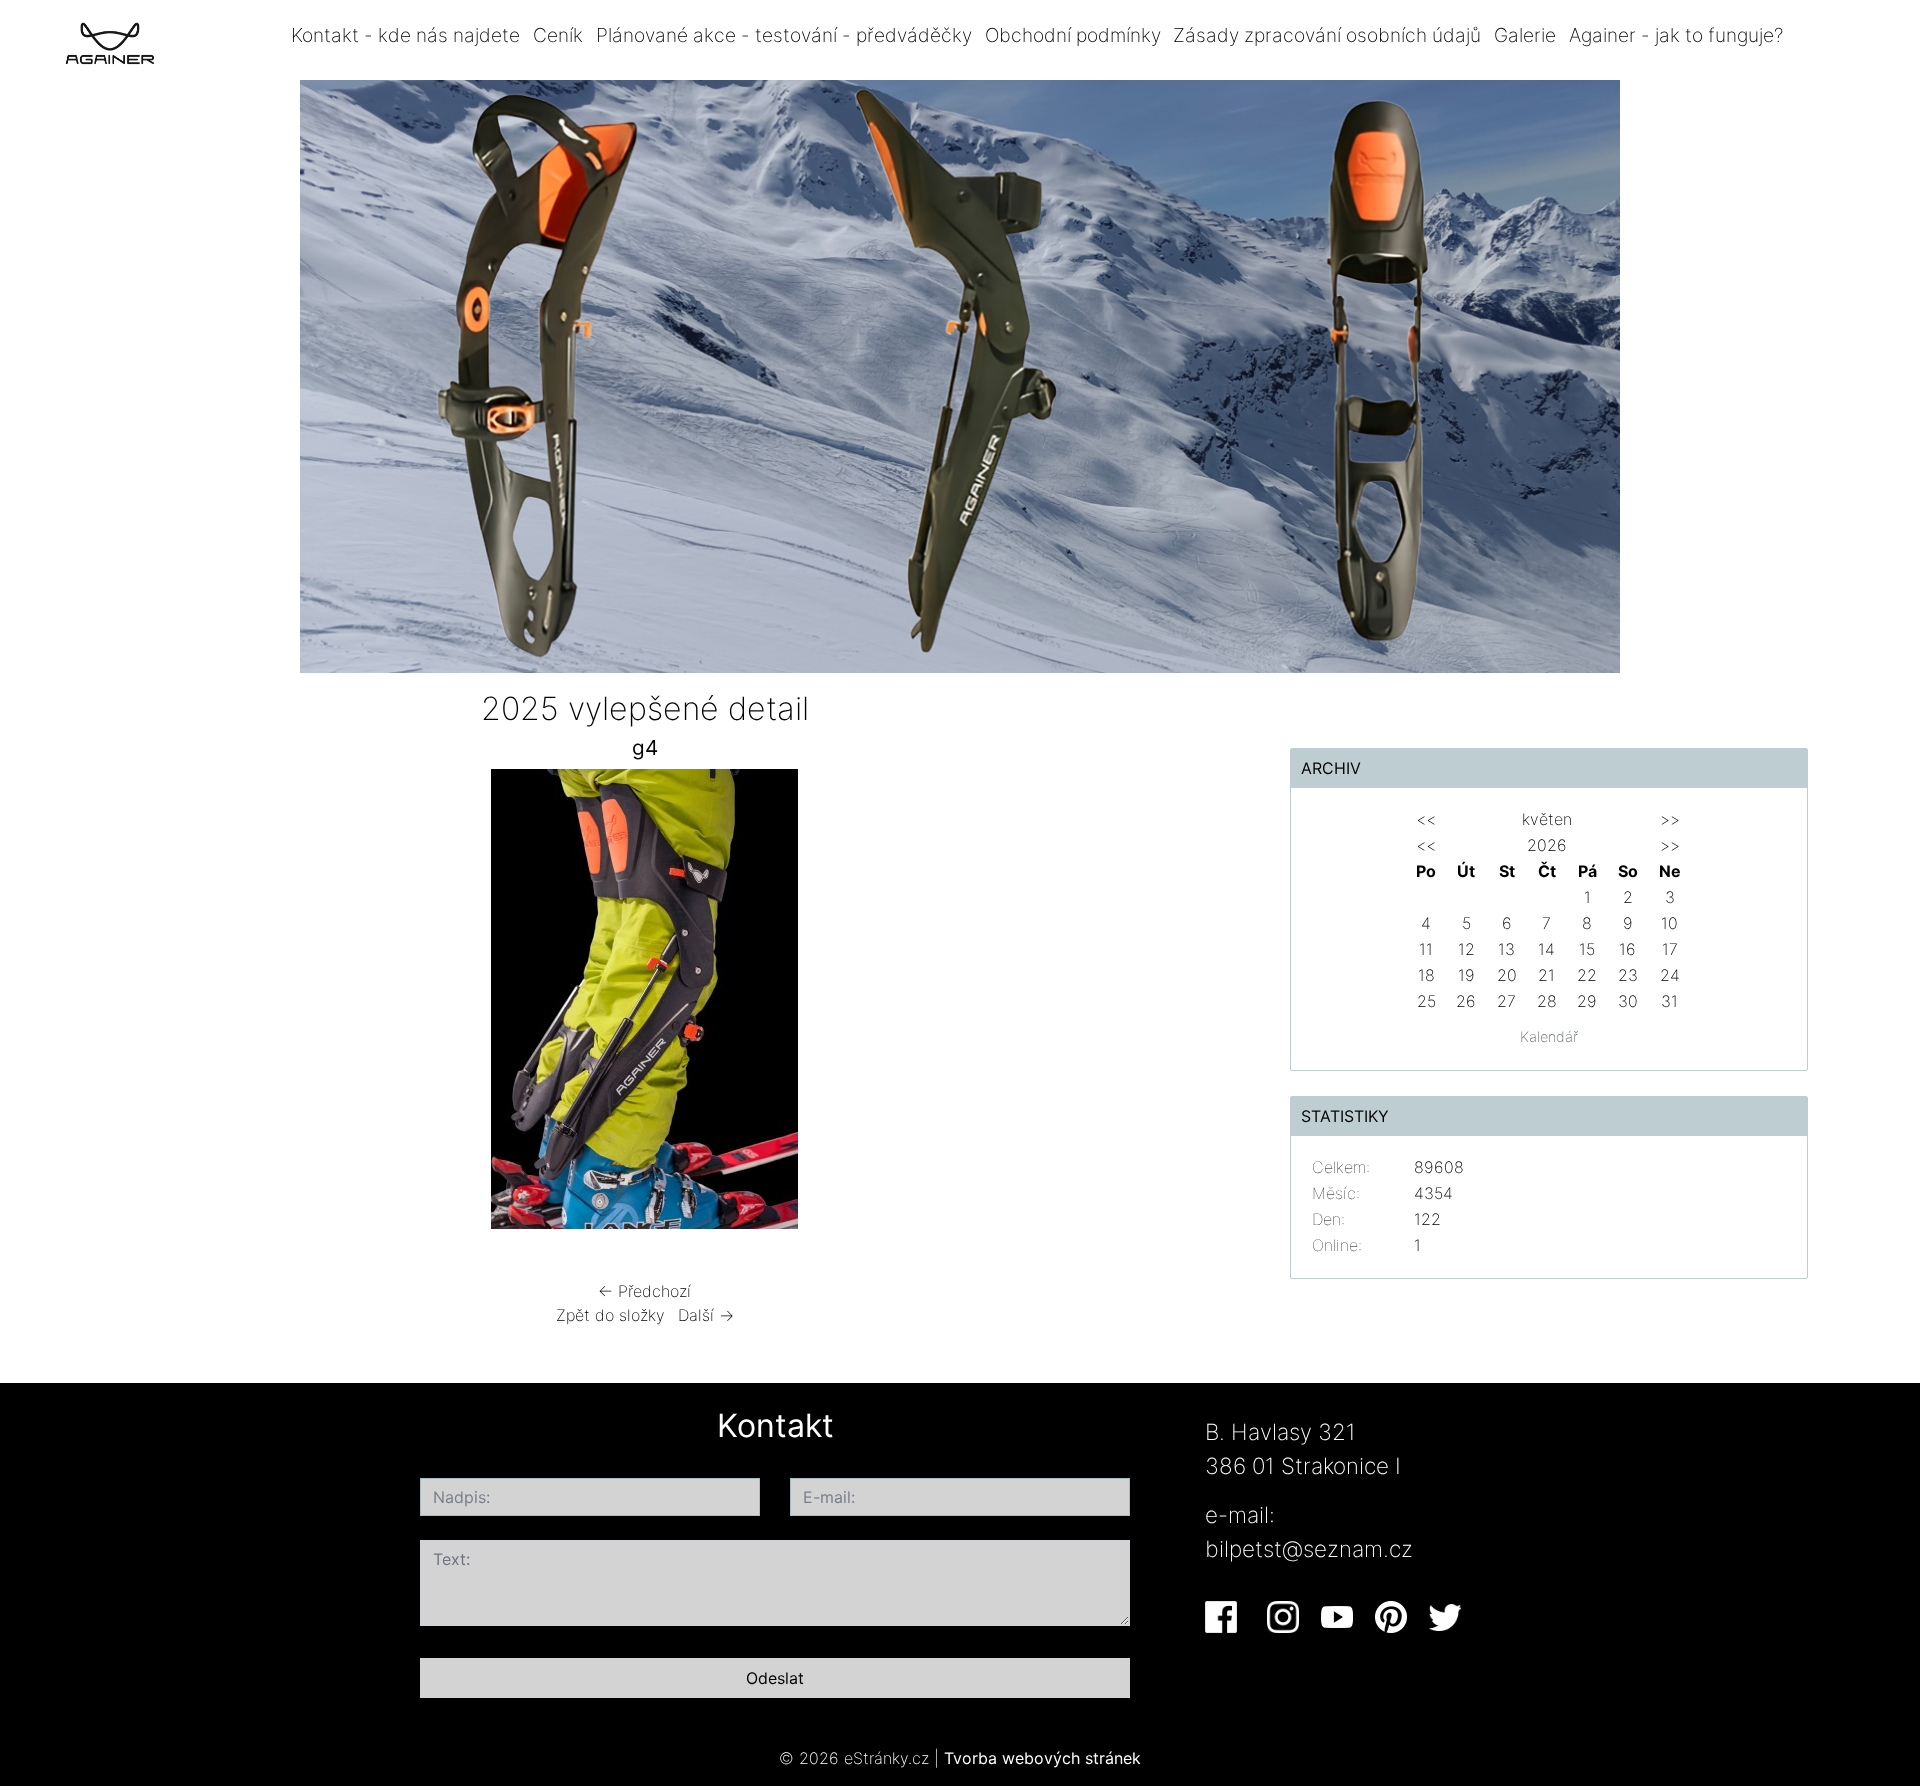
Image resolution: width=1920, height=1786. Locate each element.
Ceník (558, 35)
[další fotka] (1182, 1004)
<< (1426, 819)
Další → (706, 1315)
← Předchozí (644, 1291)
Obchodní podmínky (1073, 35)
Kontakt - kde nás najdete (405, 35)
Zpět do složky (610, 1315)
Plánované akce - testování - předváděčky (784, 35)
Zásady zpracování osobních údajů (1327, 35)
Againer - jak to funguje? (1676, 35)
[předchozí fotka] (107, 1004)
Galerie (1525, 35)
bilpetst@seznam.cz (1309, 1548)
